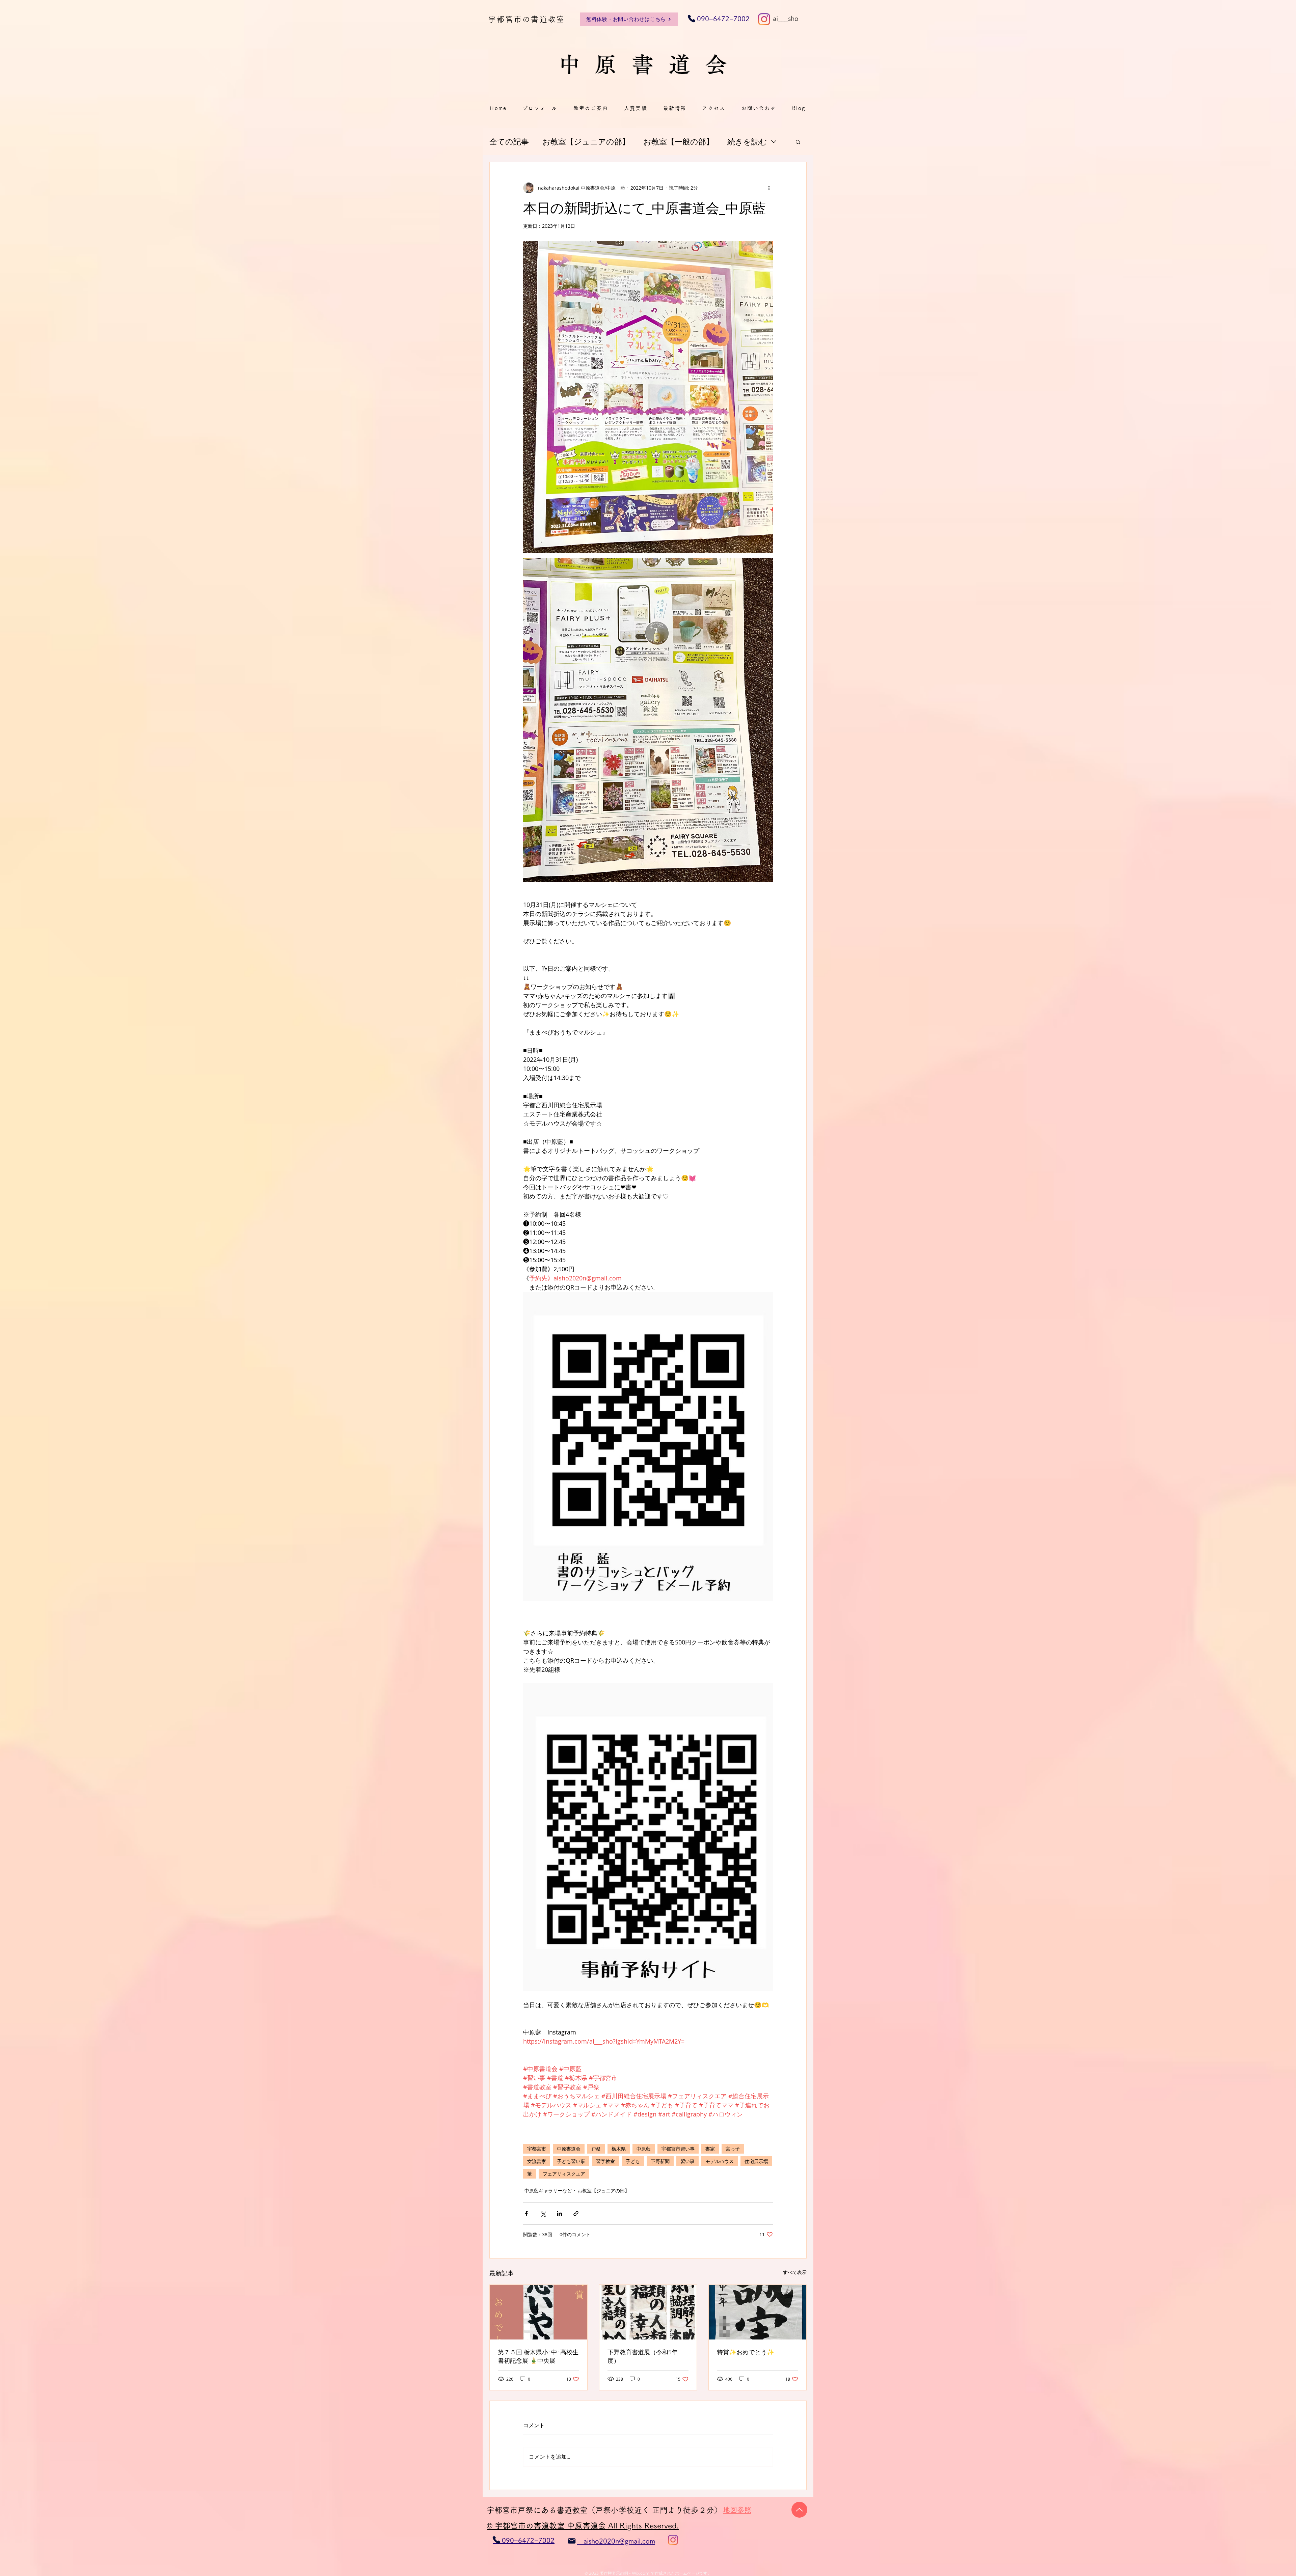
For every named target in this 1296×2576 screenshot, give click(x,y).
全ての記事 (509, 142)
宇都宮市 (537, 2149)
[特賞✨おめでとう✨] (758, 2312)
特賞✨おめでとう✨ (746, 2352)
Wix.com (641, 2573)
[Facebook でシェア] (526, 2213)
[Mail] (572, 2541)
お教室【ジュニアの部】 (586, 142)
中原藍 (644, 2149)
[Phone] (496, 2540)
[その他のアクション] (769, 188)
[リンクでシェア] (576, 2213)
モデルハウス (720, 2161)
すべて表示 (795, 2272)
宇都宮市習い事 (678, 2149)
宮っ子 (733, 2149)
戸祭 (596, 2149)
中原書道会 (569, 2149)
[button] (798, 142)
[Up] (799, 2510)
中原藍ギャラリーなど (548, 2191)
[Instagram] (764, 19)
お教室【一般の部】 (679, 142)
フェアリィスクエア (564, 2174)
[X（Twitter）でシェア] (543, 2213)
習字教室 (605, 2161)
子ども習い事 (571, 2161)
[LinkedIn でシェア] (559, 2213)
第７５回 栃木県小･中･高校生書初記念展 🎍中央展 (538, 2356)
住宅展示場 (756, 2161)
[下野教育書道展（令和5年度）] (648, 2312)
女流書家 (537, 2161)
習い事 (687, 2161)
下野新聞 (660, 2161)
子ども (633, 2161)
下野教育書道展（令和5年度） (643, 2356)
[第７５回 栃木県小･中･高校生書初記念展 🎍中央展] (538, 2312)
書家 (710, 2149)
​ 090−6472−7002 (719, 19)
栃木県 (619, 2149)
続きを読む (747, 142)
